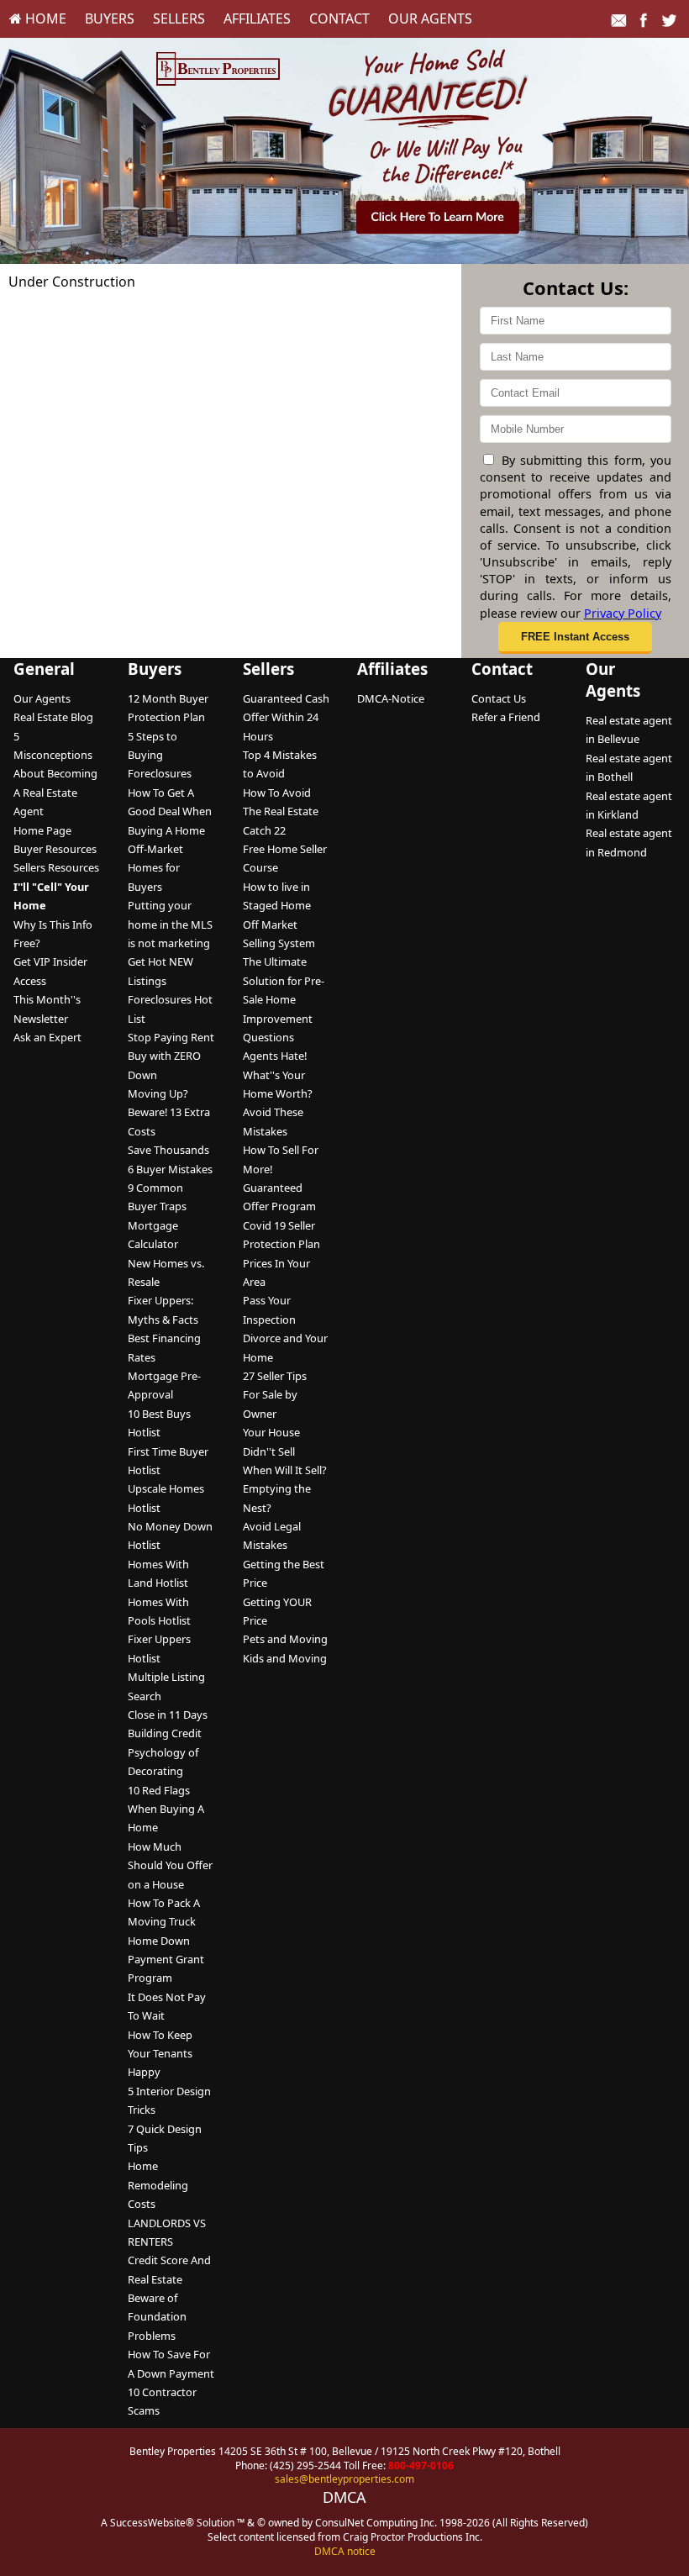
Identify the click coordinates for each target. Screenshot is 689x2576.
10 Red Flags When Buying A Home (166, 1809)
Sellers (179, 18)
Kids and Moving (285, 1658)
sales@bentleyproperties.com (344, 2479)
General (44, 669)
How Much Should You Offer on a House (170, 1865)
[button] (575, 638)
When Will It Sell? (285, 1470)
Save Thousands (168, 1150)
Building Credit (165, 1733)
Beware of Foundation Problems (157, 2317)
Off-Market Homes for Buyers (155, 868)
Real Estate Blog (53, 717)
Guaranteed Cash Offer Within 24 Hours (286, 717)
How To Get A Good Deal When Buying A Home (170, 811)
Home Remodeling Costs (158, 2185)
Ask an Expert (47, 1037)
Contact (339, 18)
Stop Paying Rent (171, 1037)
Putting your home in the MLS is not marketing (170, 924)
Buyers (110, 18)
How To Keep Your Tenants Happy (160, 2054)
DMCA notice (345, 2551)
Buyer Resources (55, 849)
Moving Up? (158, 1093)
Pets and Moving (285, 1639)
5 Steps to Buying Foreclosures (160, 755)
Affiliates (257, 18)
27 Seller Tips (275, 1376)
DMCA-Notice (391, 698)
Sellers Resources (56, 867)
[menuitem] (38, 18)
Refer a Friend (506, 717)
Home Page (42, 830)
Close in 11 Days (168, 1715)
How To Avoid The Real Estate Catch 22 (281, 811)
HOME (44, 18)
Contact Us (499, 698)
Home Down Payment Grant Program (166, 1960)
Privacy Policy (623, 613)
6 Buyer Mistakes (170, 1169)
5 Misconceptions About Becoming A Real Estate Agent (55, 774)
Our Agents (430, 18)
